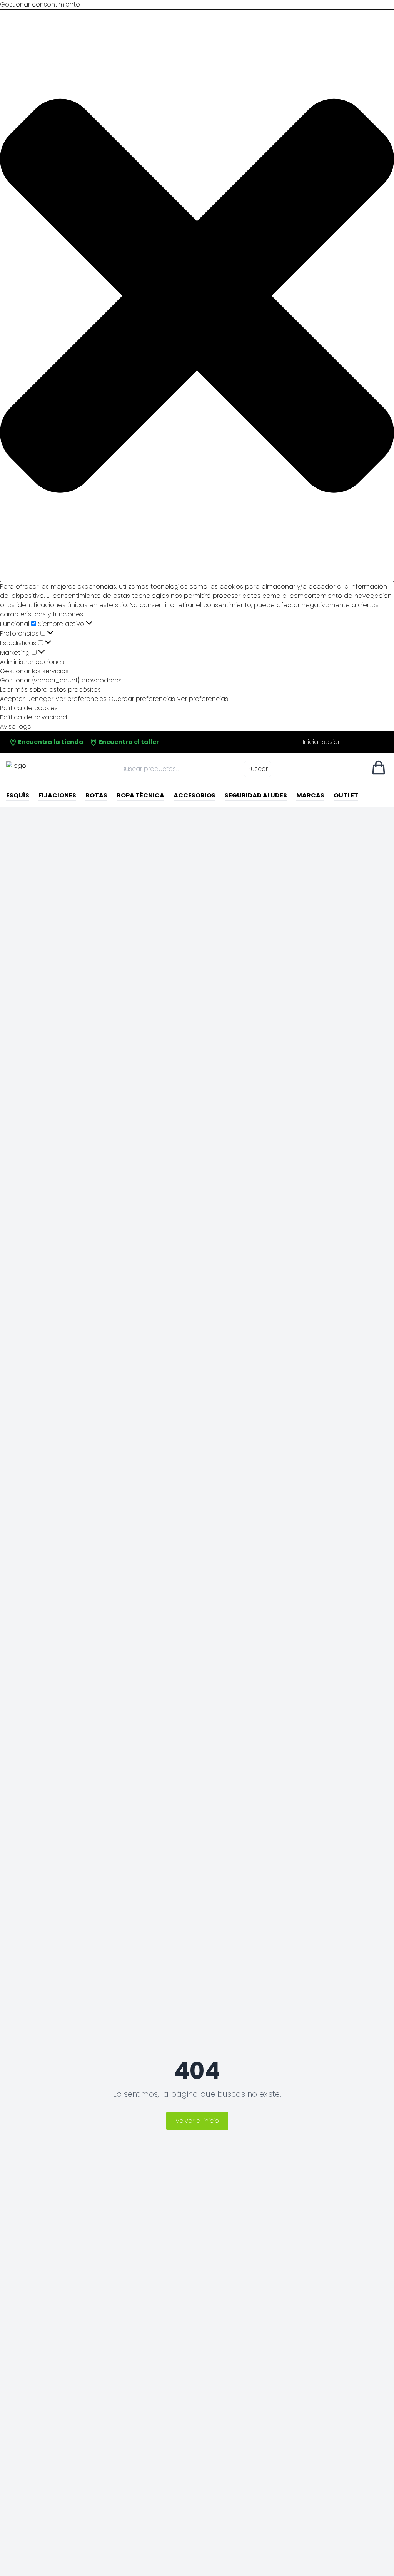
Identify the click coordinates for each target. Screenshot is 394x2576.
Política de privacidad (33, 717)
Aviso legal (16, 727)
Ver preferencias (81, 699)
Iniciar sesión (322, 742)
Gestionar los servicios (34, 671)
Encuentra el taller (128, 742)
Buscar (258, 769)
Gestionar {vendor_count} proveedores (61, 680)
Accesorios (194, 795)
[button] (197, 296)
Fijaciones (57, 795)
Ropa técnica (140, 795)
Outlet (346, 795)
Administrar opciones (32, 662)
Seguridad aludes (256, 795)
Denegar (40, 699)
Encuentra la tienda (50, 742)
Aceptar (12, 699)
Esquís (18, 795)
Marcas (310, 795)
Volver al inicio (197, 2121)
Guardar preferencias (142, 699)
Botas (96, 795)
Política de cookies (29, 708)
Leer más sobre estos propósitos (50, 690)
